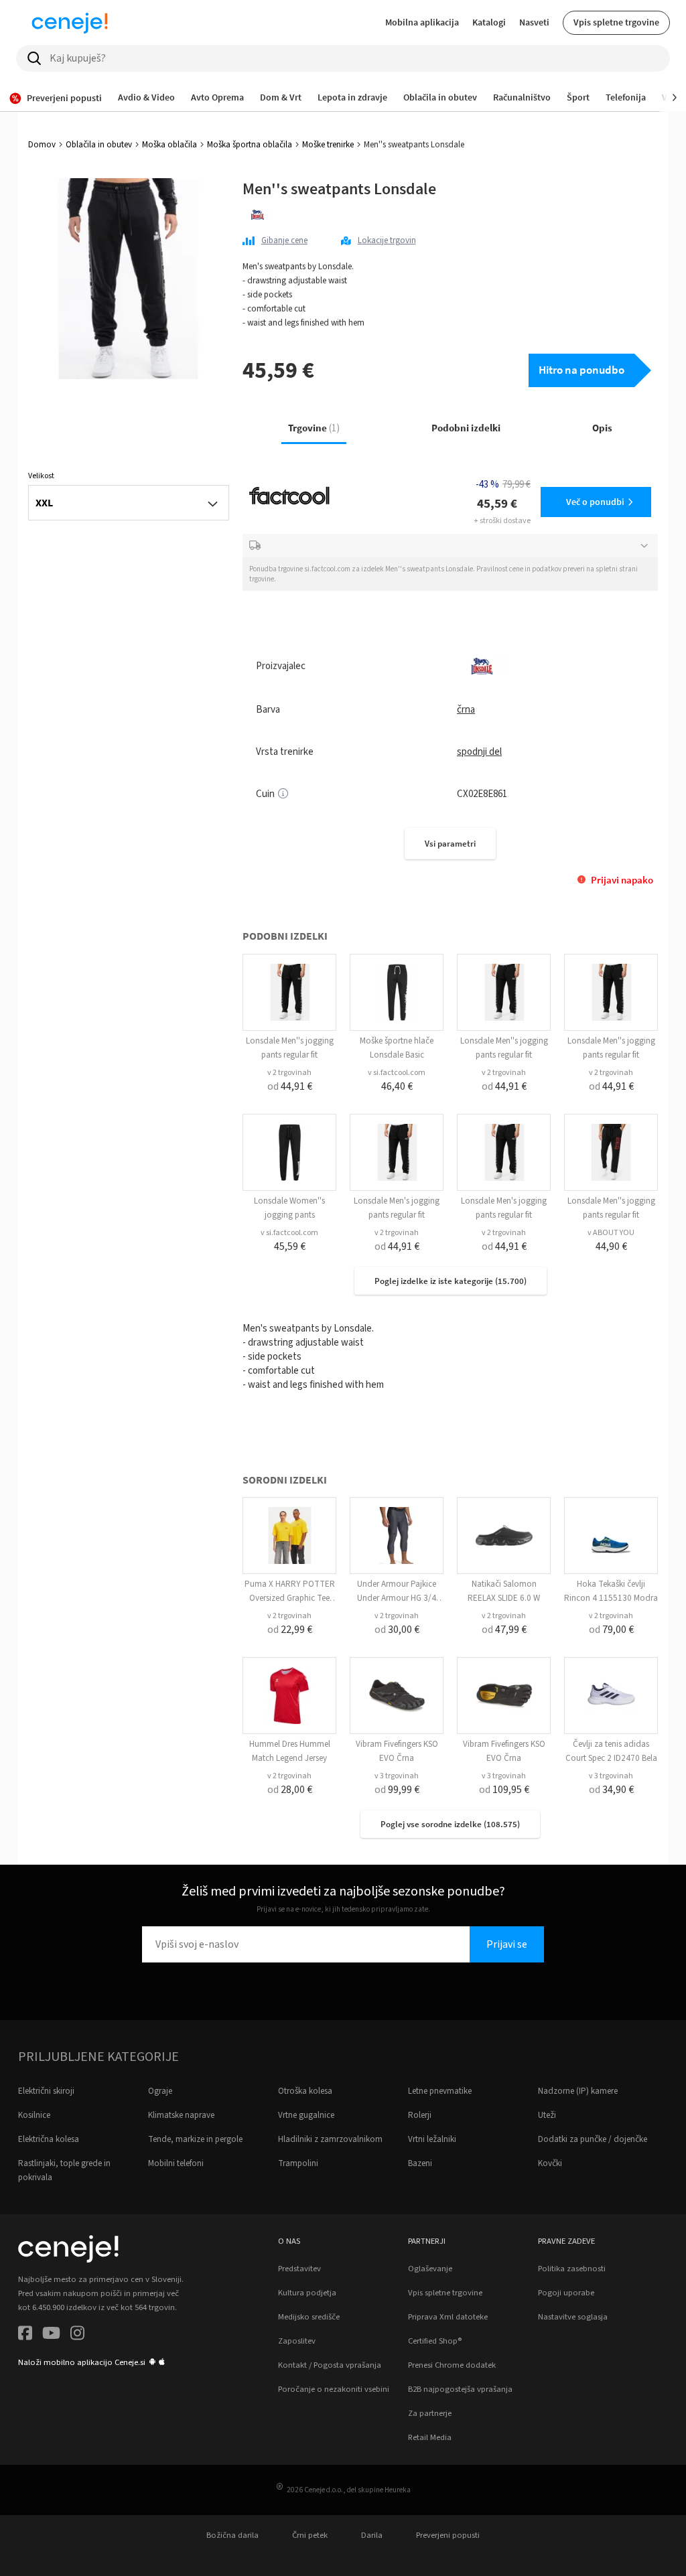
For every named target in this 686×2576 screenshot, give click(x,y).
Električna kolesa (49, 2139)
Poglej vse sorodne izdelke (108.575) (450, 1824)
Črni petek (310, 2535)
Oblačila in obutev (99, 145)
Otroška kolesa (305, 2091)
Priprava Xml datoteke (448, 2317)
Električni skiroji (46, 2091)
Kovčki (550, 2163)
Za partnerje (430, 2413)
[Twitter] (51, 2335)
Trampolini (298, 2163)
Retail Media (430, 2437)
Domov (42, 145)
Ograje (160, 2091)
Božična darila (232, 2535)
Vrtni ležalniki (432, 2139)
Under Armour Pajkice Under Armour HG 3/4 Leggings (397, 1598)
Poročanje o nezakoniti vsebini (334, 2389)
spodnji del (479, 752)
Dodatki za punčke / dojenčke (593, 2139)
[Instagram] (77, 2335)
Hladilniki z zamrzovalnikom (330, 2139)
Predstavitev (299, 2269)
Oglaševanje (430, 2269)
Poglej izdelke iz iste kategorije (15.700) (451, 1281)
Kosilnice (34, 2115)
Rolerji (420, 2115)
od (290, 1086)
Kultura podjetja (307, 2293)
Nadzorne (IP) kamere (578, 2091)
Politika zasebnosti (572, 2269)
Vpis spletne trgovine (616, 22)
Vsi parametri (450, 844)
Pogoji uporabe (566, 2293)
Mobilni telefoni (176, 2163)
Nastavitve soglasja (573, 2317)
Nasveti (534, 22)
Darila (372, 2535)
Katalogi (489, 22)
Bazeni (420, 2163)
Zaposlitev (297, 2341)
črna (466, 710)
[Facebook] (25, 2335)
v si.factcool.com (397, 1073)
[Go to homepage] (70, 23)
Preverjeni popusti (448, 2535)
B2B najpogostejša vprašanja (460, 2389)
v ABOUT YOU (611, 1233)
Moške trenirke (328, 145)
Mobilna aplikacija (422, 22)
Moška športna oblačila (250, 145)
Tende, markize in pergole (195, 2139)
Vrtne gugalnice (306, 2115)
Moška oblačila (169, 145)
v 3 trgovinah (397, 1776)
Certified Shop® (435, 2341)
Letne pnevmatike (440, 2091)
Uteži (547, 2115)
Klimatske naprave (181, 2115)
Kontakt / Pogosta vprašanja (330, 2365)
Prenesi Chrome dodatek (452, 2365)
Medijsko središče (309, 2317)
